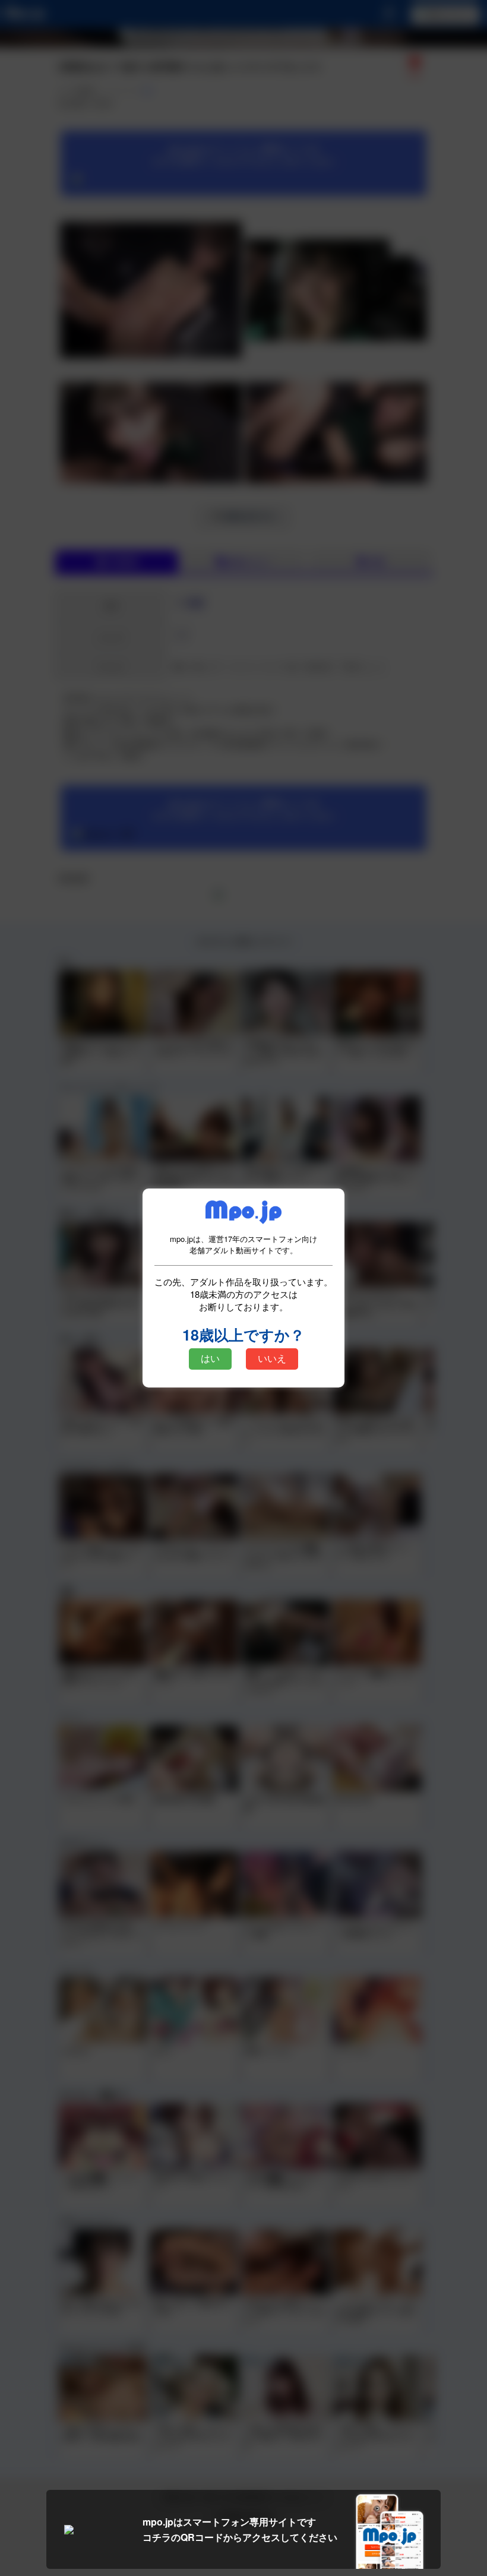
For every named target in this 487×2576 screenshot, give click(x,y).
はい (210, 1359)
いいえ (272, 1359)
